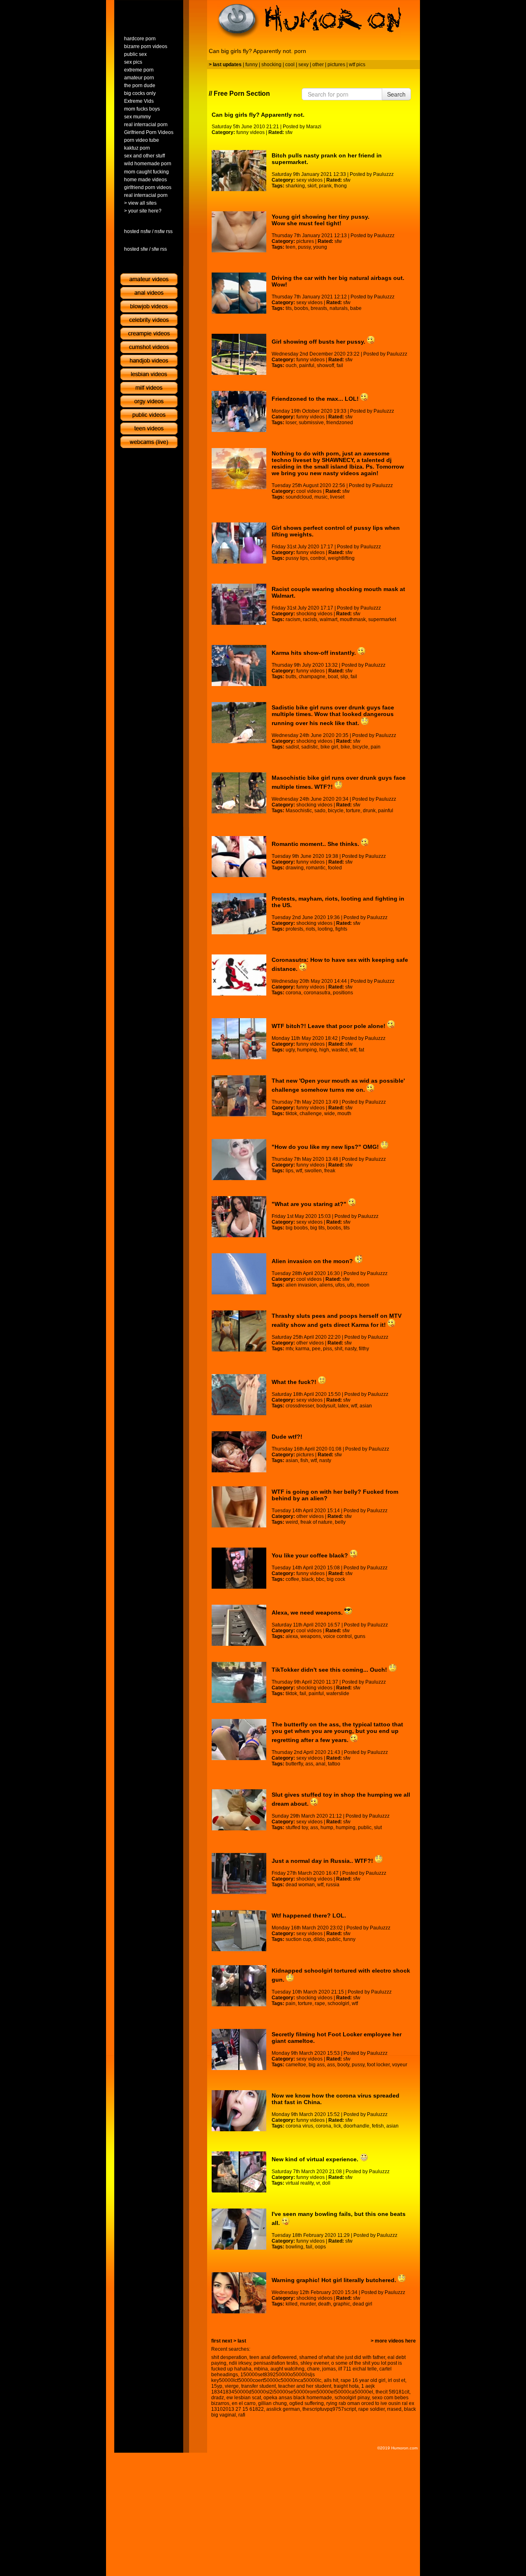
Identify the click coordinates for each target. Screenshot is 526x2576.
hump (327, 1827)
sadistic (310, 747)
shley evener (315, 2363)
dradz (218, 2398)
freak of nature (316, 1522)
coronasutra (317, 993)
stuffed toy (297, 1827)
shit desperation (229, 2357)
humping (307, 1050)
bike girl (329, 747)
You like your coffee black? (311, 1555)
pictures (336, 65)
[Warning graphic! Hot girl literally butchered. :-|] (239, 2293)
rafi (242, 2415)
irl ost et (397, 2380)
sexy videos (309, 180)
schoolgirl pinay (352, 2398)
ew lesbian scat (244, 2398)
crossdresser (300, 1406)
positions (343, 993)
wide (330, 1114)
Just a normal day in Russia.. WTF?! (323, 1861)
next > (229, 2341)
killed (292, 2304)
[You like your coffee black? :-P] (239, 1568)
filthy (364, 1349)
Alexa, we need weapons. (308, 1613)
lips (290, 1171)
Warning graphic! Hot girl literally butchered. (335, 2280)
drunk (369, 811)
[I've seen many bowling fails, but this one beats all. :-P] (239, 2229)
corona (293, 993)
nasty (351, 1349)
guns (360, 1636)
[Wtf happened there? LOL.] (239, 1931)
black (308, 1579)
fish (304, 1460)
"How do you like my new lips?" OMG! (326, 1147)
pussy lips (297, 558)
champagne (312, 677)
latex (343, 1406)
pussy (304, 247)
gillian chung (272, 2403)
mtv (289, 1349)
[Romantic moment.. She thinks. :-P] (239, 857)
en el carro (244, 2403)
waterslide (338, 1693)
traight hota (346, 2386)
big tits (317, 1228)
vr (318, 2183)
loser (291, 423)
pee (316, 1349)
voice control (338, 1636)
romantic (316, 868)
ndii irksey (240, 2363)
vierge (232, 2386)
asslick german (283, 2409)
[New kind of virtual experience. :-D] (239, 2172)
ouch (291, 365)
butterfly (294, 1764)
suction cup (298, 1939)
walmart (329, 619)
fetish (378, 2126)
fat (361, 1050)
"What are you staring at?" (310, 1204)
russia (333, 1885)
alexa (292, 1636)
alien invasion (301, 1285)
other (318, 65)
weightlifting (341, 558)
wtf (353, 1050)
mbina (261, 2369)
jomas (329, 2369)
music (321, 497)
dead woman (300, 1885)
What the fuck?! (295, 1382)
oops (320, 2247)
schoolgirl (338, 2003)
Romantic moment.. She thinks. (316, 844)
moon (363, 1285)
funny (251, 65)
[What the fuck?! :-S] (239, 1395)
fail (340, 365)
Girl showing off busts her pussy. (319, 342)
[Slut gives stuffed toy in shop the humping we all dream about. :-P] (239, 1810)
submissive (311, 423)
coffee (292, 1579)
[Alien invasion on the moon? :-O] (239, 1274)
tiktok (291, 1114)
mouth (344, 1114)
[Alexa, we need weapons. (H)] (239, 1625)
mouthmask (353, 619)
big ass (317, 2065)
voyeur (400, 2065)
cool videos (309, 491)
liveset (337, 497)
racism (293, 619)
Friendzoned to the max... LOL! (316, 399)
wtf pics (357, 65)
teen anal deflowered (273, 2357)
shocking (271, 65)
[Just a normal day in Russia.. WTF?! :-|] (239, 1874)
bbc (320, 1579)
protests (294, 929)
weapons (311, 1636)
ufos (340, 1285)
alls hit (331, 2380)
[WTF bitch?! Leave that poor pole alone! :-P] (239, 1039)
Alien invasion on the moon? (313, 1261)
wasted (340, 1050)
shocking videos (314, 614)
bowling (294, 2247)
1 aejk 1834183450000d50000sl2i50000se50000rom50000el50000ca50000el (293, 2389)
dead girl (362, 2304)
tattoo (334, 1764)
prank (325, 186)
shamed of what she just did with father (342, 2357)
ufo (351, 1285)
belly (340, 1522)
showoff (325, 365)
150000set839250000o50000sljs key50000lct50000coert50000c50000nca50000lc (266, 2377)
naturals (339, 308)
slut (378, 1827)
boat (333, 677)
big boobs (297, 1228)
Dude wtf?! (287, 1437)
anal (321, 1764)
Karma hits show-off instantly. (315, 653)
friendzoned (340, 423)
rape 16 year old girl (363, 2380)
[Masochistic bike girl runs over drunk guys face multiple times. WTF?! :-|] (239, 793)
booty (343, 2065)
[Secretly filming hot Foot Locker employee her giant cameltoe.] (239, 2049)
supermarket (382, 619)
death (324, 2304)
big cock (336, 1579)
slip (344, 677)
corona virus (299, 2126)
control (318, 558)
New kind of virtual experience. (316, 2159)
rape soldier (371, 2409)
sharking (295, 186)
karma (302, 1349)
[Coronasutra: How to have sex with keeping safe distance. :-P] (239, 975)
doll (326, 2183)
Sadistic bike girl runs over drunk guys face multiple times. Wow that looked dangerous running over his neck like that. (333, 715)
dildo (319, 1939)
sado (320, 811)
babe (356, 308)
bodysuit (326, 1406)
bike (345, 747)
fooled (335, 868)
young (320, 247)
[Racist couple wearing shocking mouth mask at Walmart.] (239, 604)
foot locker (378, 2065)
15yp (217, 2386)
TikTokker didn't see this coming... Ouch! (330, 1670)
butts (291, 677)
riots (310, 929)
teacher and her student (305, 2386)
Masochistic (299, 811)
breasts (319, 308)
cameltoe (296, 2065)
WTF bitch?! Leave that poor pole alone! (329, 1026)
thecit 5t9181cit (392, 2392)
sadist (292, 747)
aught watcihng (287, 2369)
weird (292, 1522)
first (216, 2341)
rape (320, 2003)
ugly (290, 1050)
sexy (303, 65)
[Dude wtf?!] (239, 1452)
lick (337, 2126)
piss (328, 1349)
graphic (342, 2304)
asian (366, 1406)
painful (307, 365)
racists (310, 619)
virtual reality (300, 2183)
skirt (312, 186)
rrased (394, 2409)
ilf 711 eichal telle (358, 2369)
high (324, 1050)
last (242, 2341)
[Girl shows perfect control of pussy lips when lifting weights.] (239, 543)
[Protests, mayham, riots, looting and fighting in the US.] (239, 914)
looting (325, 929)
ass (309, 1764)
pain (376, 747)
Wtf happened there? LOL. (309, 1915)
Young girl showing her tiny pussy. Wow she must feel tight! (321, 220)
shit (338, 1349)
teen (291, 247)
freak (330, 1171)
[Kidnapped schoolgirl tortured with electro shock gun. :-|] (239, 1986)
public (365, 1827)
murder (308, 2304)
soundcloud (299, 497)
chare (313, 2369)
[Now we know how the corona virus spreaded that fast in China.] (239, 2111)
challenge (311, 1114)
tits (289, 308)
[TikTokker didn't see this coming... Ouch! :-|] (239, 1682)
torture (353, 811)
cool (290, 65)
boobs (301, 308)
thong (340, 186)
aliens (326, 1285)
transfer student (258, 2386)
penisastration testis (276, 2363)
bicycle (360, 747)
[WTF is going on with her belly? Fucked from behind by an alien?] (239, 1507)
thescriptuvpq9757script (329, 2409)
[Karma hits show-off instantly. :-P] (239, 665)
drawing (295, 868)
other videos (310, 1343)
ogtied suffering (307, 2403)
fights (341, 929)
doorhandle (356, 2126)
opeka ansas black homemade (298, 2398)
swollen (313, 1171)
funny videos (250, 132)
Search (396, 94)
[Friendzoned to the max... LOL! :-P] (239, 411)
